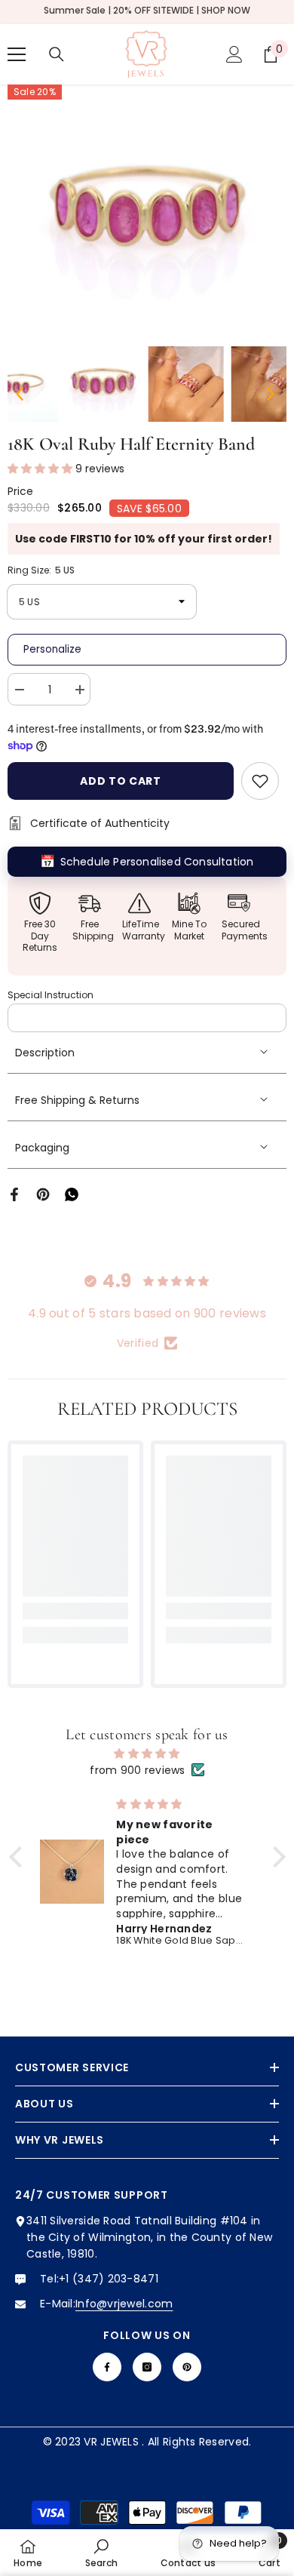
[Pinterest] (43, 1194)
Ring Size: (41, 570)
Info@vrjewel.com (124, 2304)
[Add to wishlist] (260, 781)
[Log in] (234, 54)
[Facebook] (14, 1194)
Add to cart (121, 781)
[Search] (57, 54)
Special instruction (51, 995)
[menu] (17, 54)
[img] (147, 1754)
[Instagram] (147, 2367)
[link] (75, 1611)
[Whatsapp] (72, 1194)
